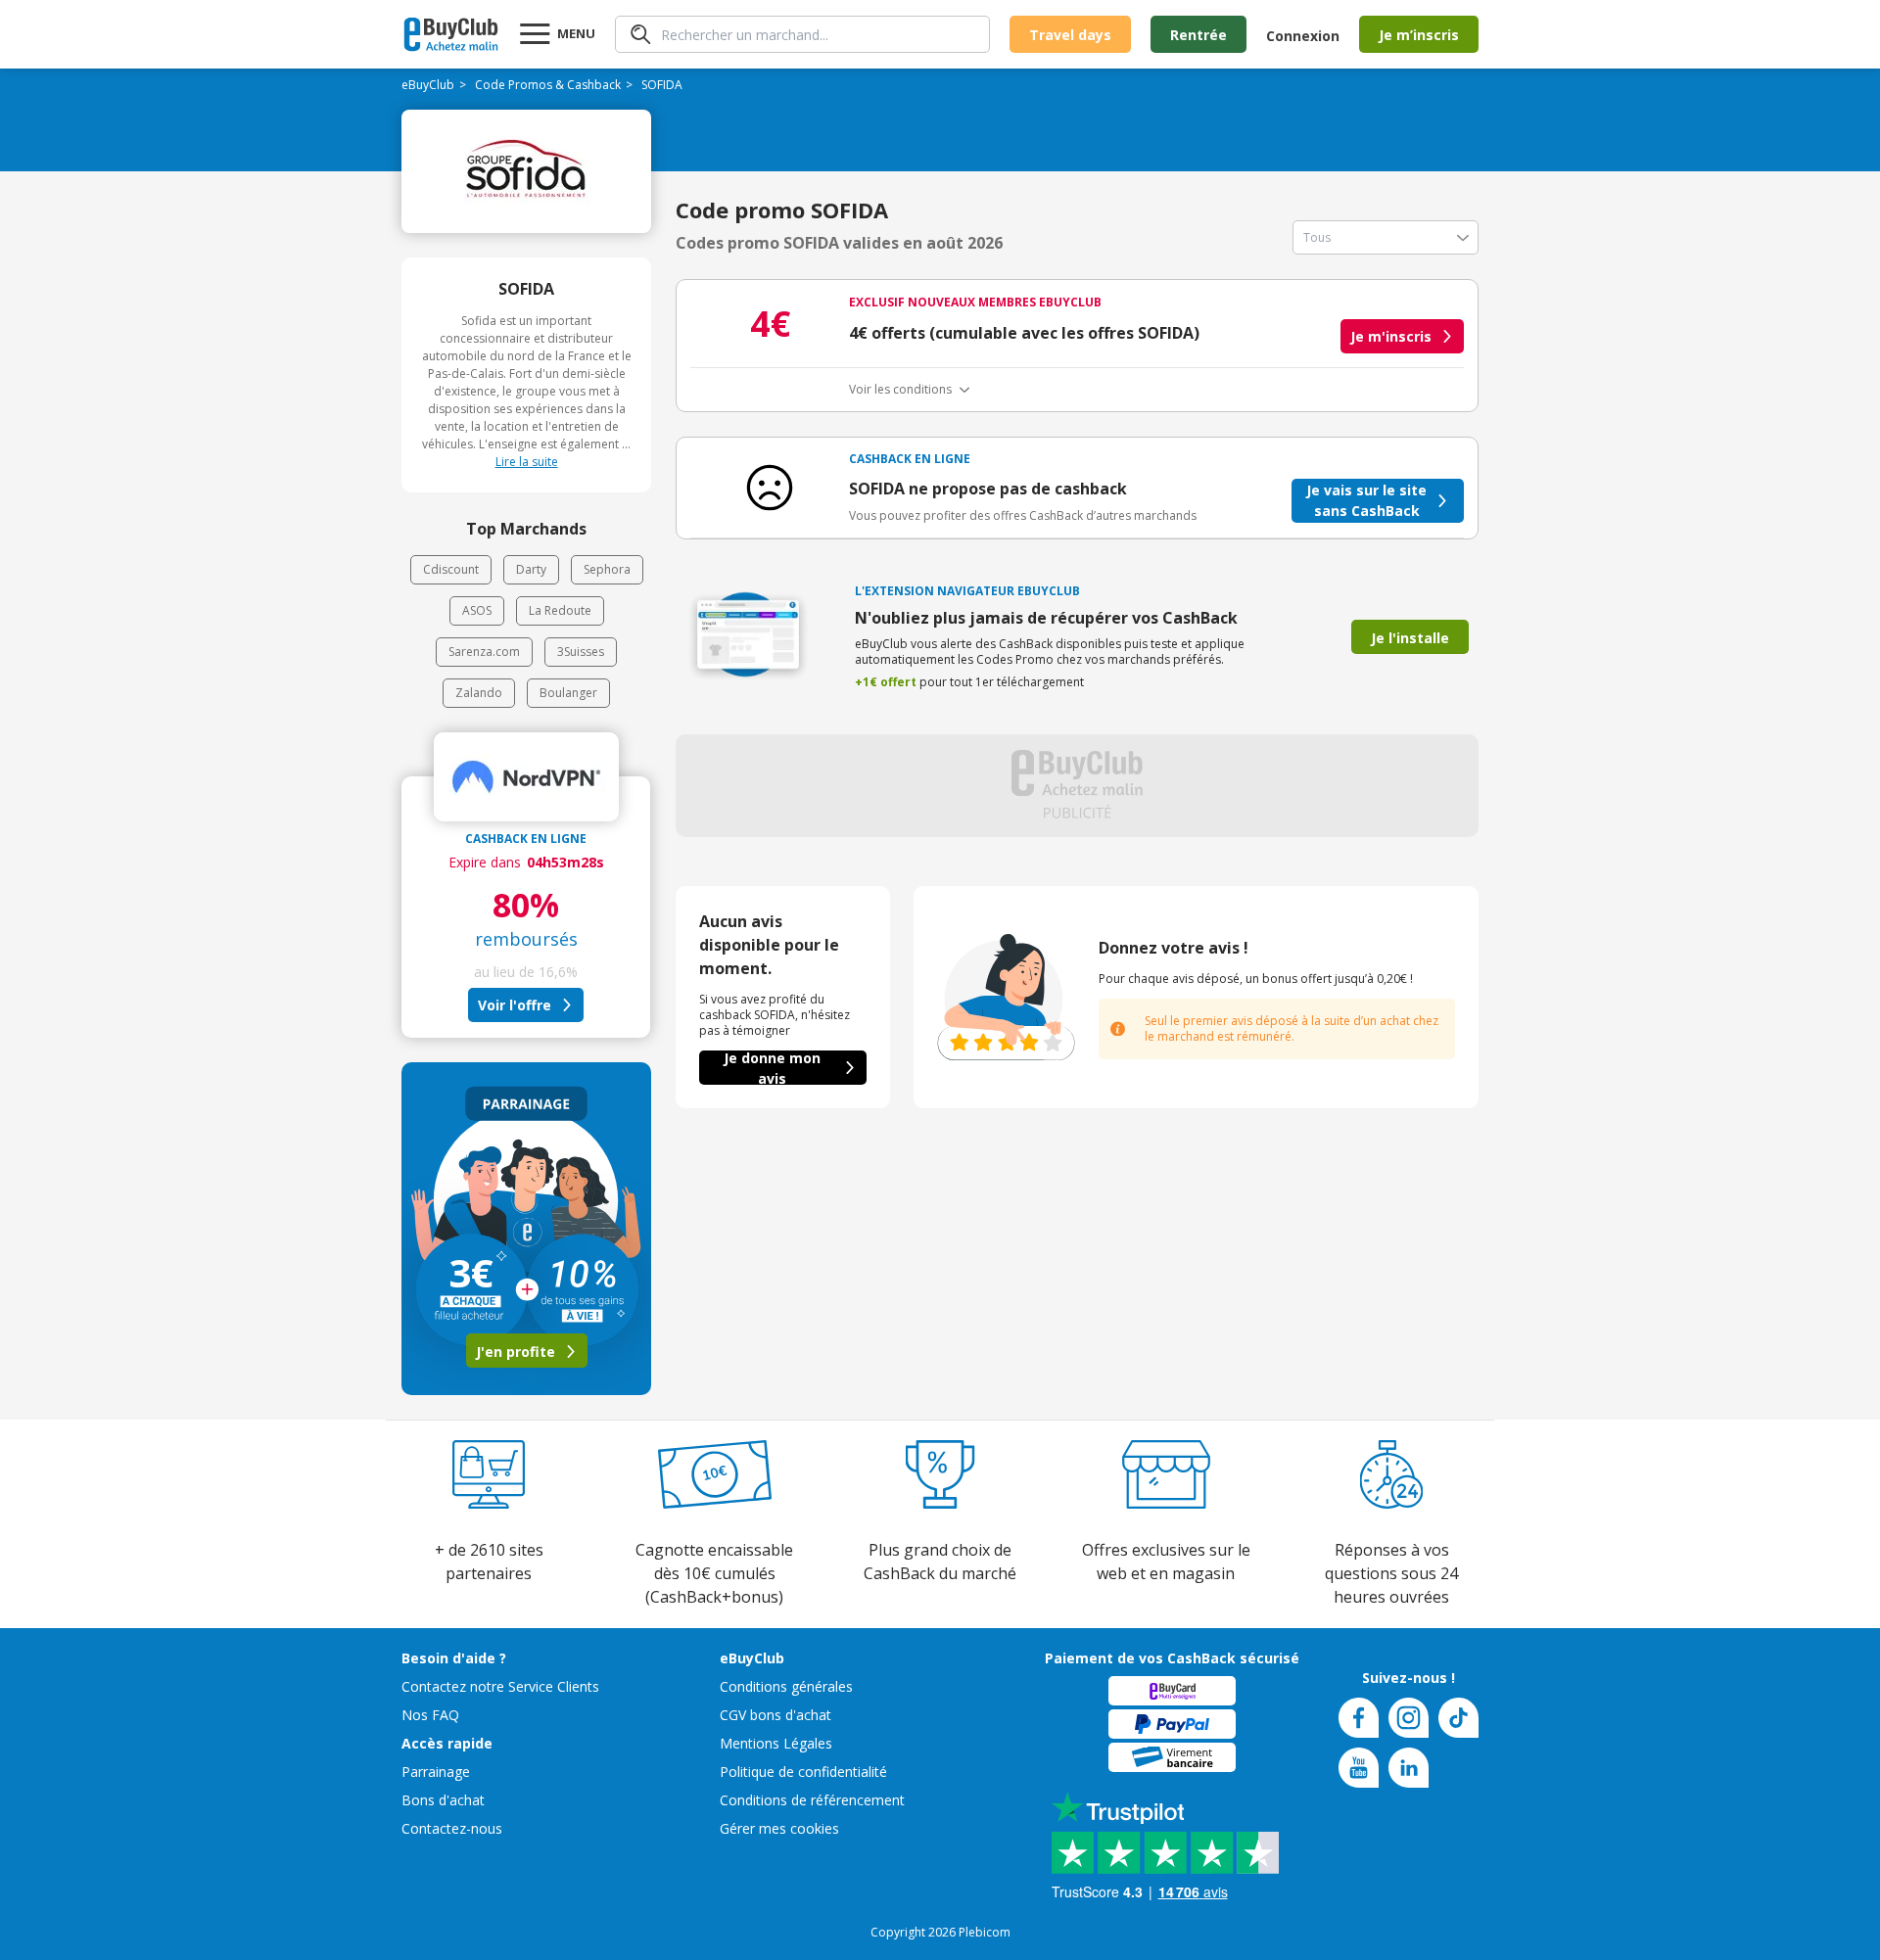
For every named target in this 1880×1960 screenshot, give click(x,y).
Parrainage (436, 1772)
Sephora (607, 569)
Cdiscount (451, 569)
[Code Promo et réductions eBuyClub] (451, 34)
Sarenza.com (484, 652)
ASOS (477, 610)
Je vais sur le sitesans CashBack (1366, 500)
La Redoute (560, 610)
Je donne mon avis (772, 1068)
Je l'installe (1410, 638)
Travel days (1070, 35)
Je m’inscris (1419, 35)
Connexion (1303, 36)
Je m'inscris (1391, 336)
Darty (531, 569)
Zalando (479, 693)
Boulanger (568, 693)
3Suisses (581, 652)
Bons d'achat (443, 1800)
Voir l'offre (515, 1005)
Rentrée (1198, 35)
